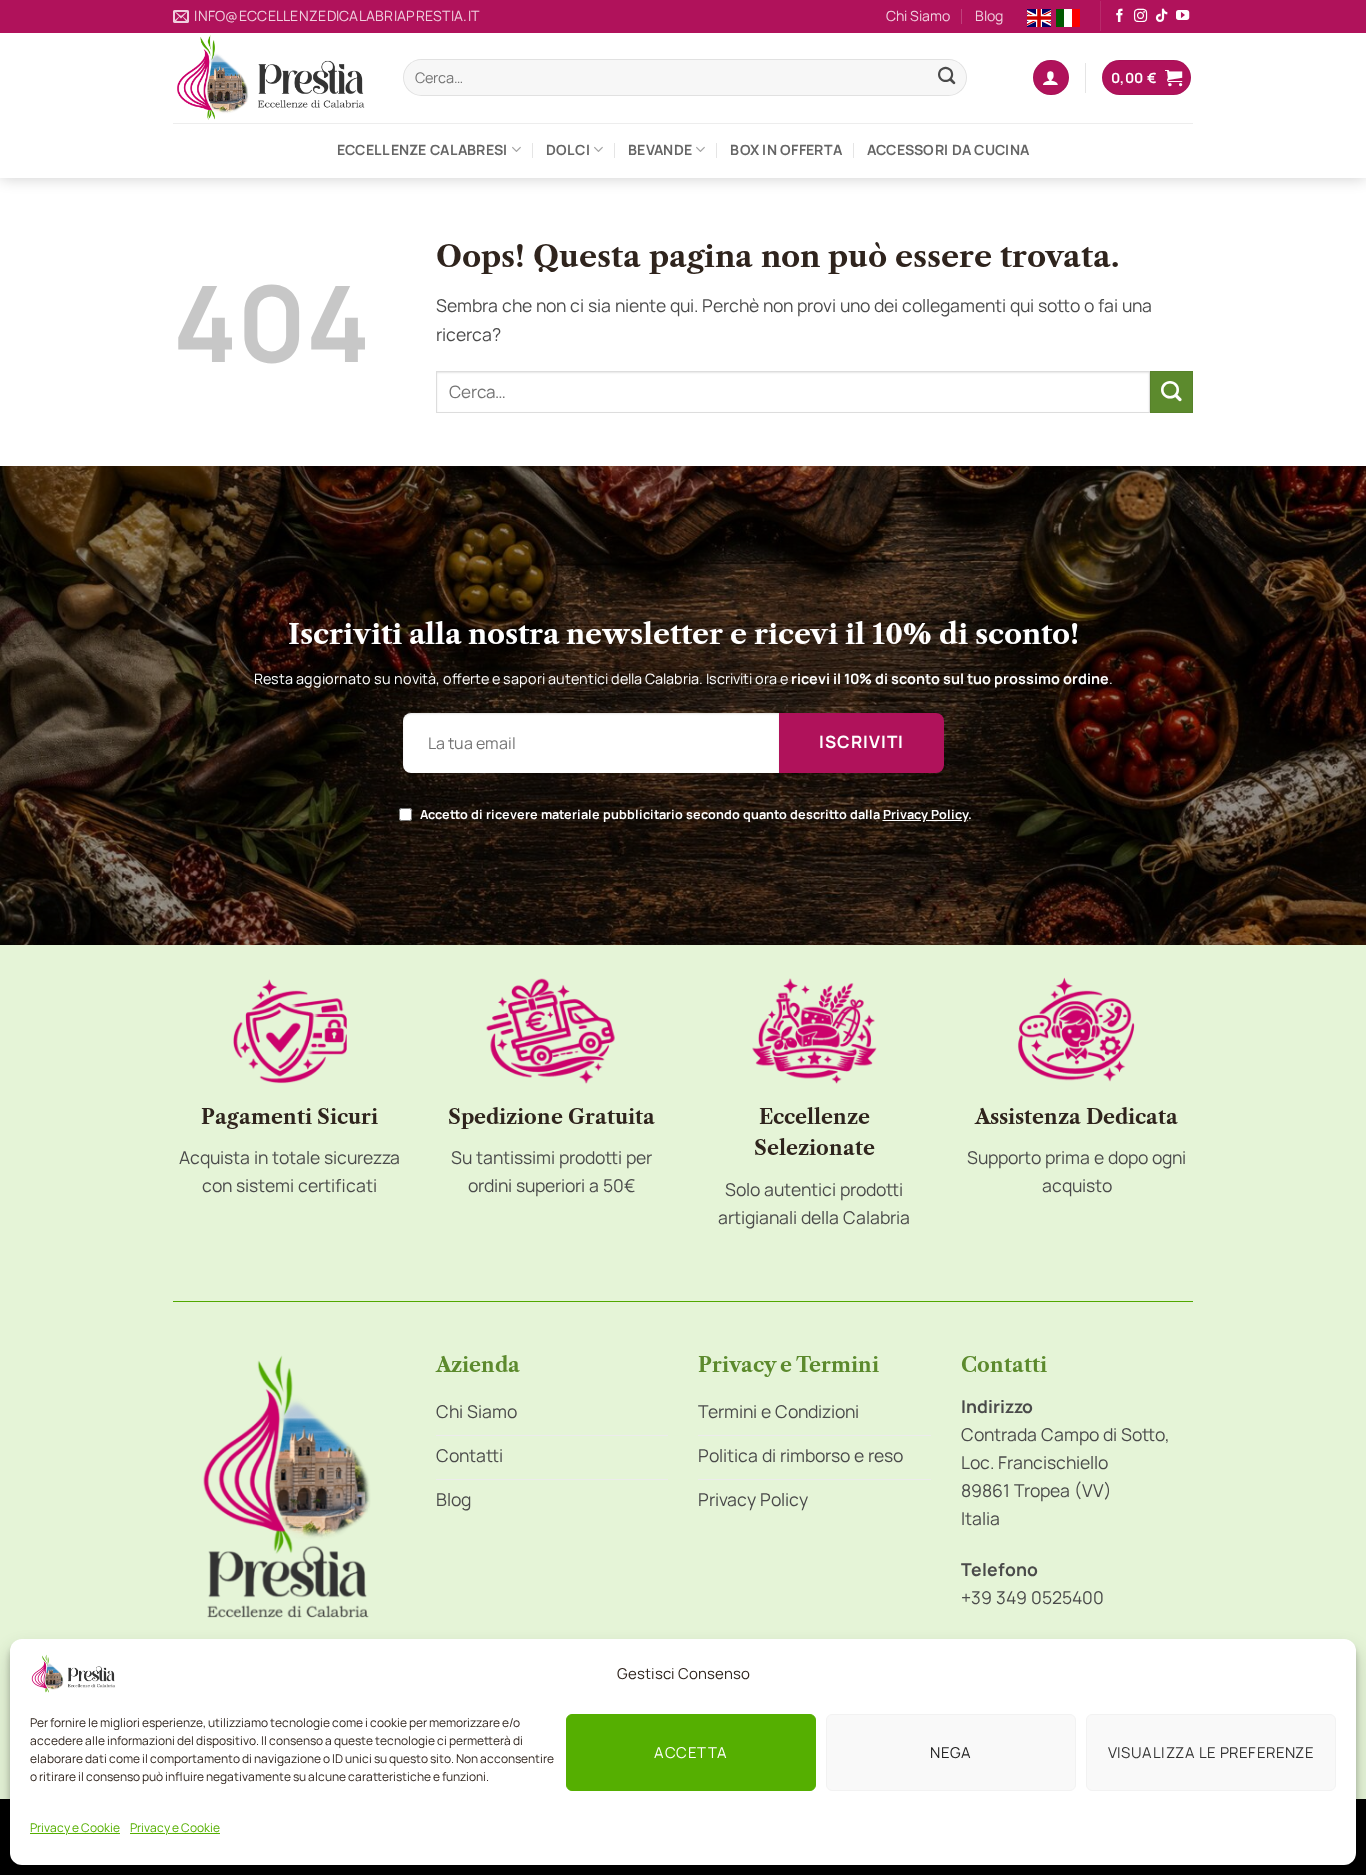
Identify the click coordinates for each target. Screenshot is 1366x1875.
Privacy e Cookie (75, 1827)
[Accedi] (1050, 78)
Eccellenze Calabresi (422, 149)
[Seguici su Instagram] (1140, 16)
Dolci (568, 149)
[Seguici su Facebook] (1119, 16)
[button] (1146, 78)
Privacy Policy (925, 814)
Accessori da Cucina (948, 149)
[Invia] (946, 77)
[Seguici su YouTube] (1182, 16)
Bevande (660, 149)
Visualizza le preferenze (1211, 1752)
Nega (951, 1752)
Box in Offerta (786, 149)
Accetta (690, 1752)
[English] (1039, 16)
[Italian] (1068, 16)
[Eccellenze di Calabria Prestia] (273, 78)
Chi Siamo (918, 15)
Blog (989, 15)
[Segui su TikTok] (1161, 16)
